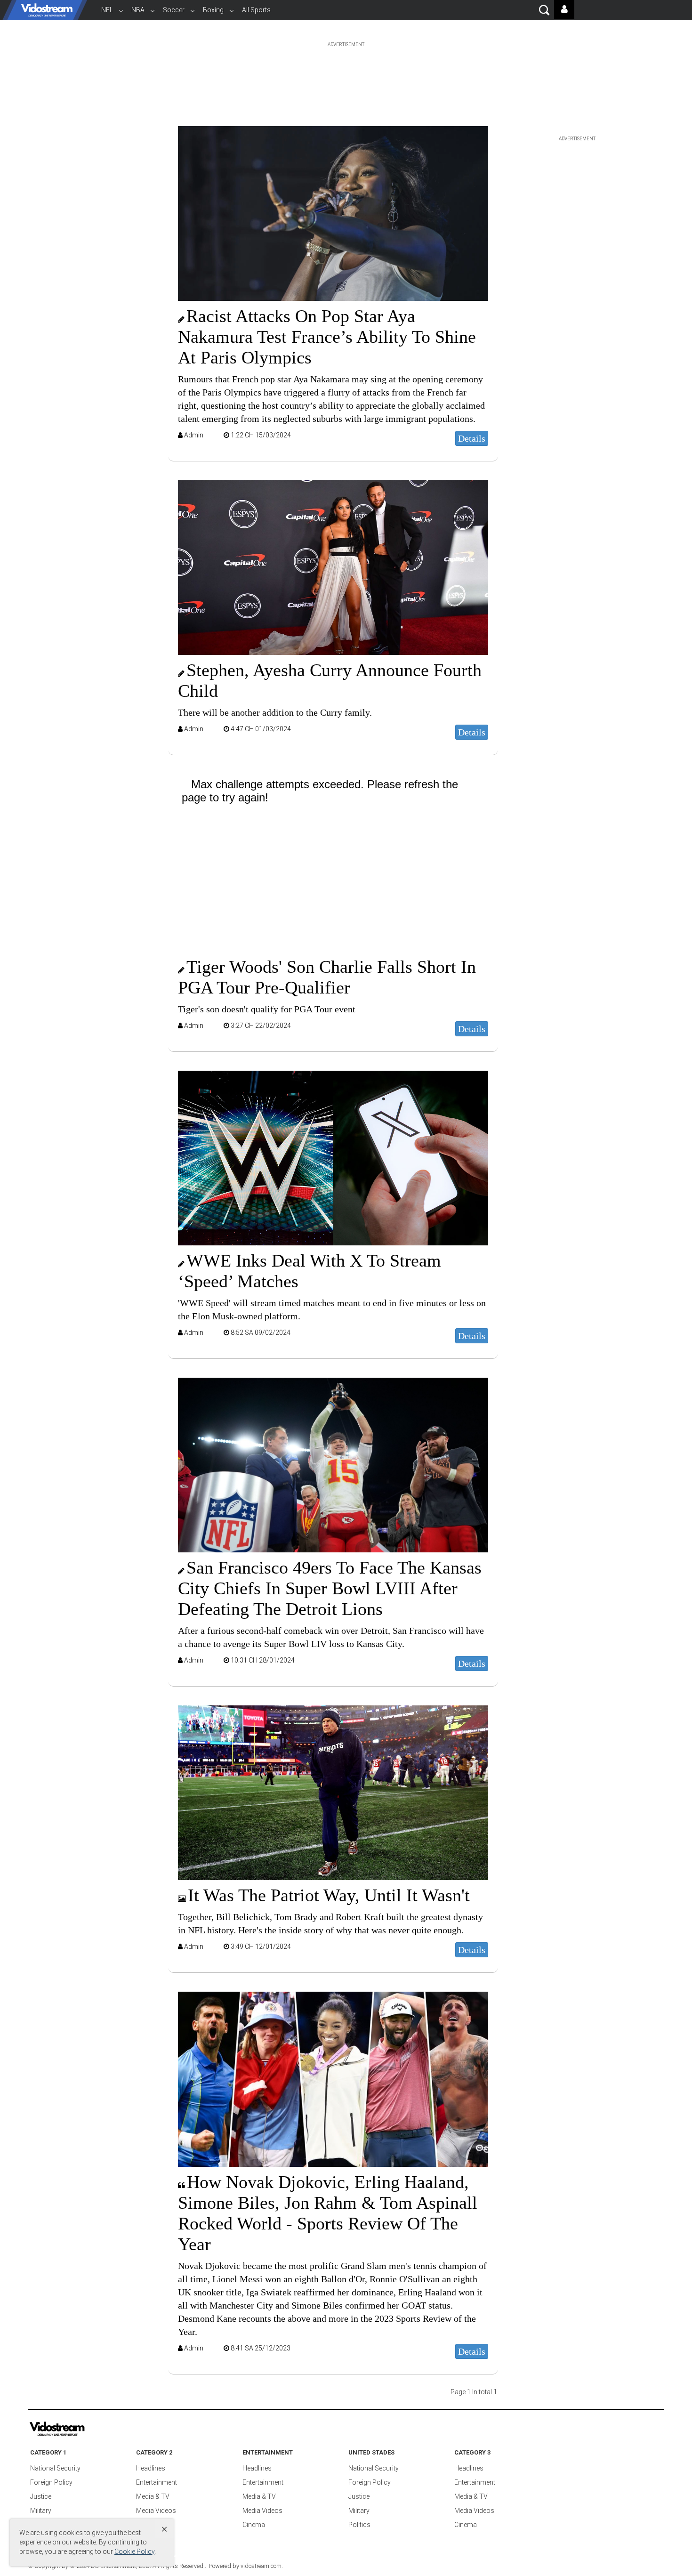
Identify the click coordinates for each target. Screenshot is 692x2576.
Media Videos (156, 2511)
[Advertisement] (346, 68)
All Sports (256, 10)
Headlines (151, 2468)
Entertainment (157, 2482)
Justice (41, 2496)
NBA (138, 10)
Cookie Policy (134, 2552)
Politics (359, 2525)
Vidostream (47, 10)
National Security (55, 2468)
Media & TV (153, 2496)
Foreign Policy (51, 2482)
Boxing (213, 10)
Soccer (174, 10)
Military (41, 2511)
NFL (107, 10)
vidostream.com (261, 2566)
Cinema (254, 2525)
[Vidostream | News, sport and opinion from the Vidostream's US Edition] (89, 2429)
